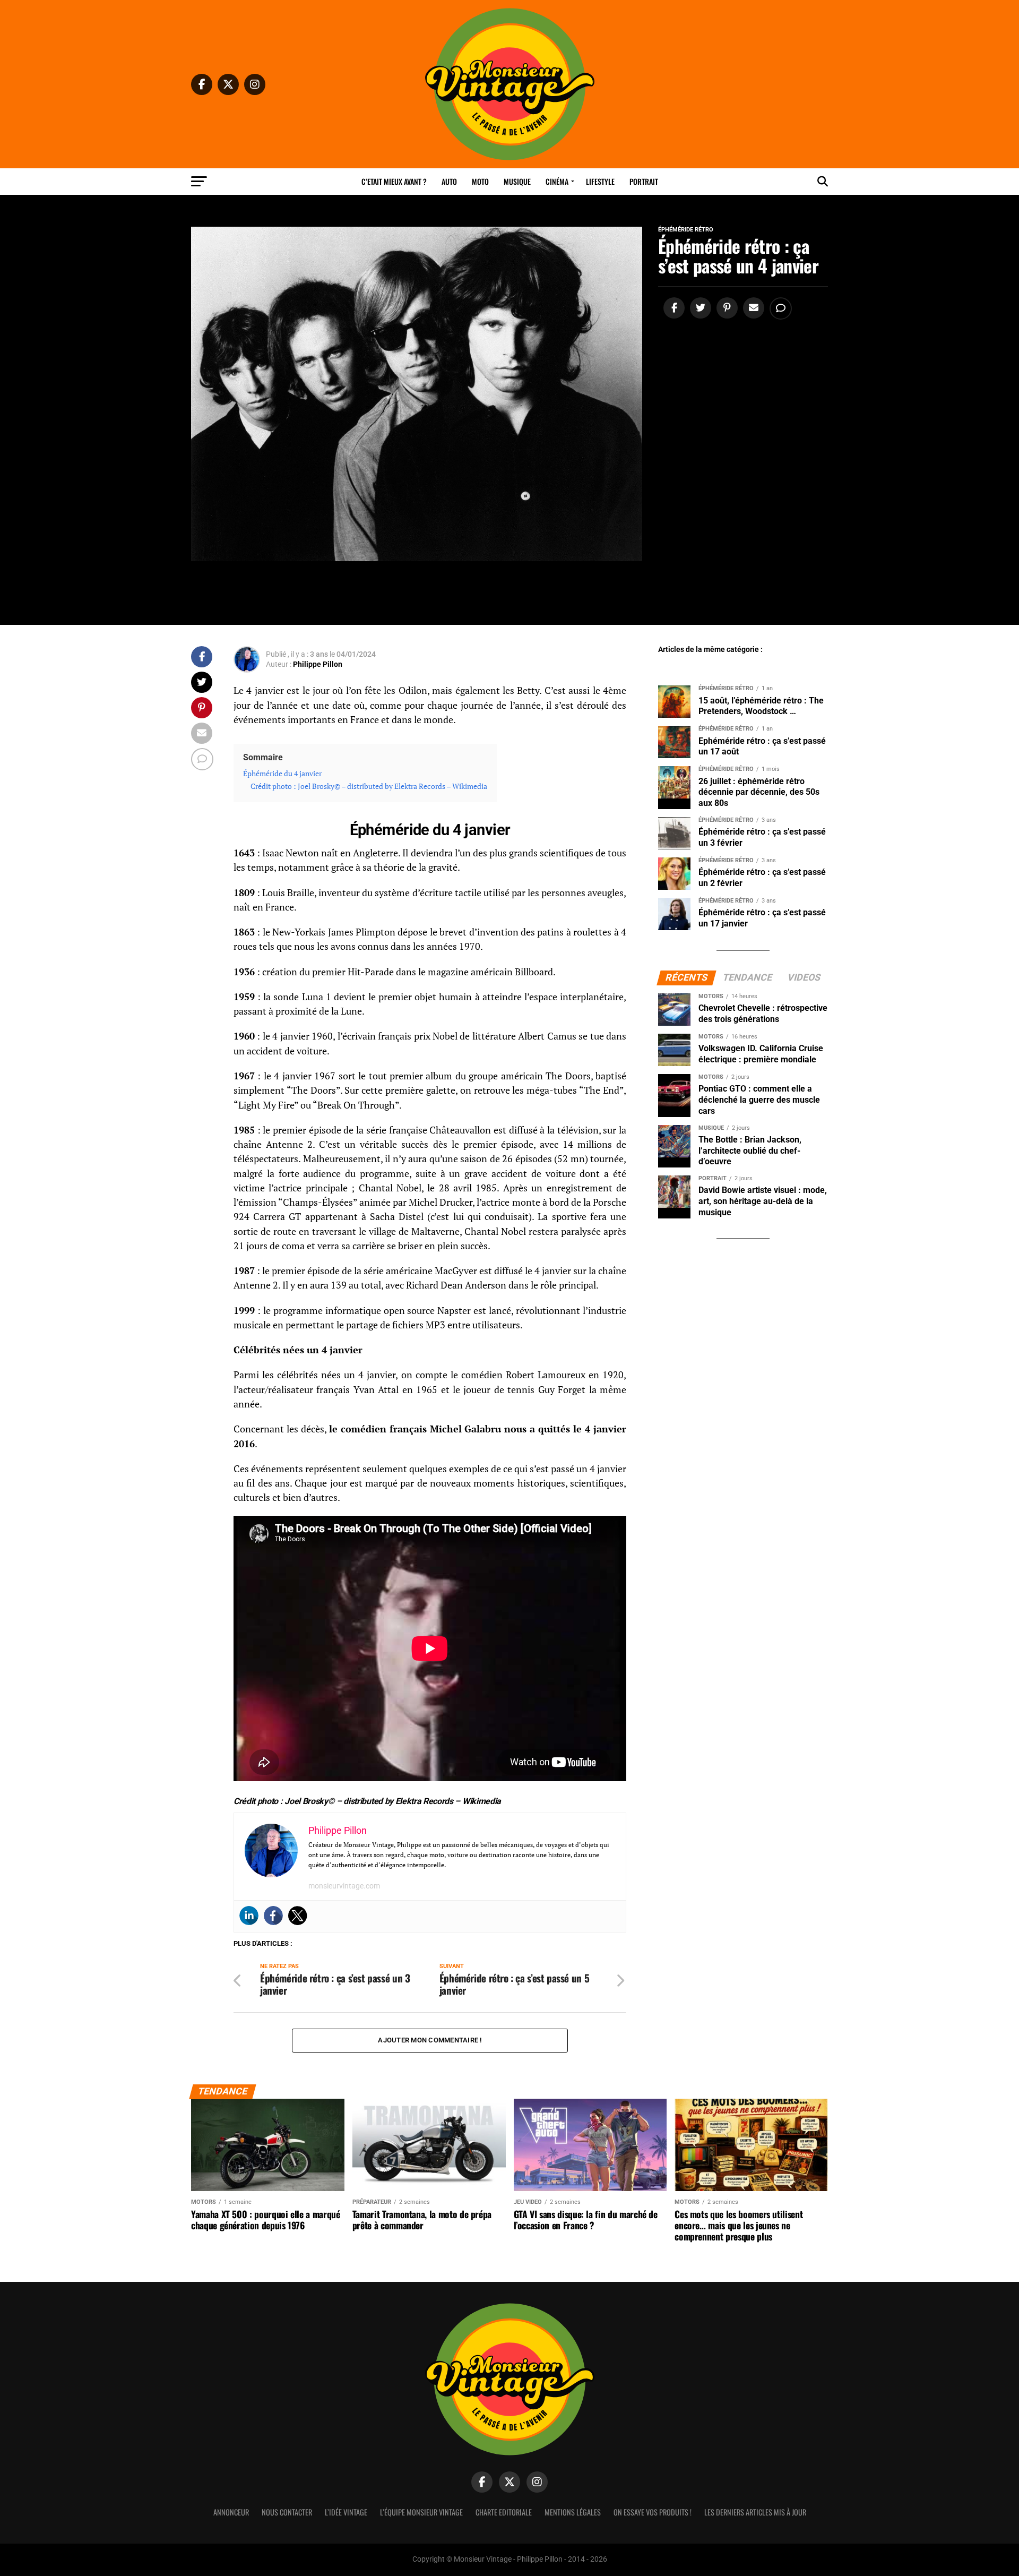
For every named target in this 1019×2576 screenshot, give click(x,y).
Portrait (644, 181)
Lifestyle (600, 181)
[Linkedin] (249, 1916)
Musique (517, 181)
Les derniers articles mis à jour (755, 2512)
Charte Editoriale (504, 2512)
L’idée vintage (346, 2512)
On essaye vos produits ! (653, 2512)
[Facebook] (273, 1916)
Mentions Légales (573, 2512)
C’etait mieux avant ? (394, 181)
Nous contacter (287, 2512)
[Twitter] (298, 1916)
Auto (449, 181)
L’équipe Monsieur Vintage (421, 2512)
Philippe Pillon (318, 664)
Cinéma (557, 181)
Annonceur (231, 2512)
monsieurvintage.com (344, 1886)
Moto (480, 181)
